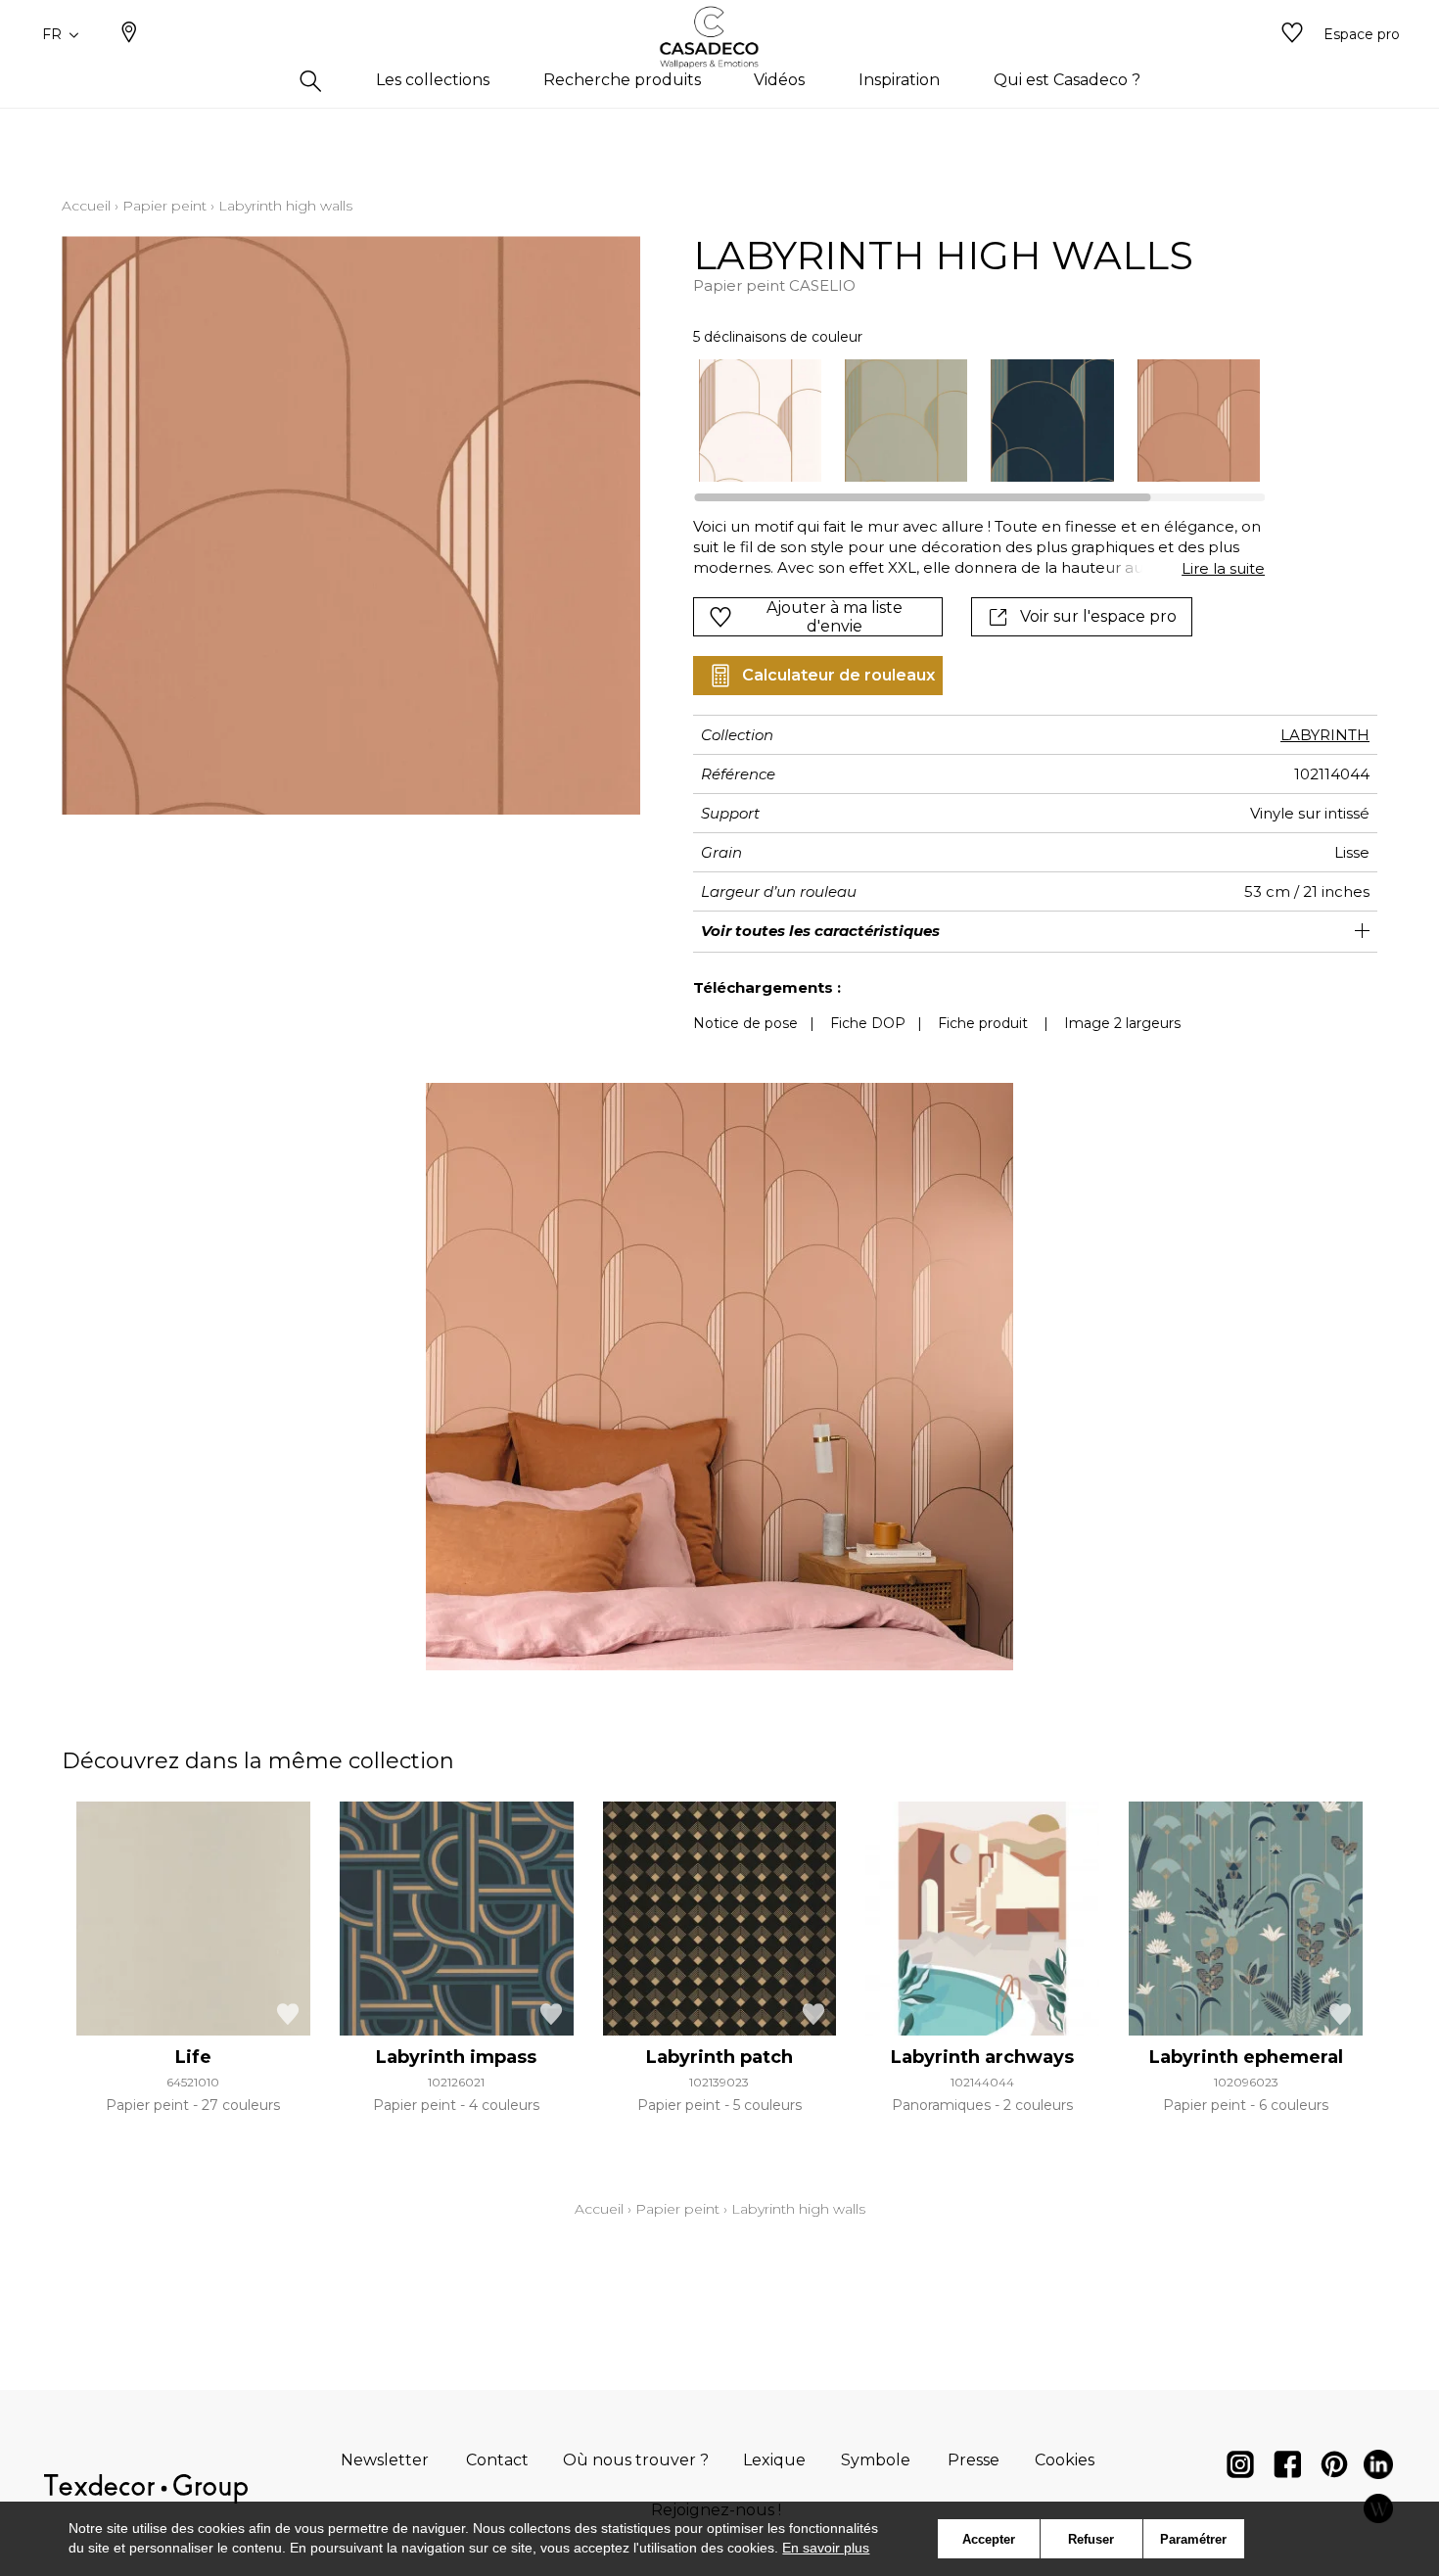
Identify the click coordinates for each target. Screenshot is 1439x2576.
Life (193, 2057)
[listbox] (968, 421)
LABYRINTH (1325, 735)
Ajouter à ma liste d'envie (835, 617)
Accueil (86, 206)
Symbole (876, 2460)
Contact (497, 2460)
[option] (760, 421)
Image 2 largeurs (1122, 1023)
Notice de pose (745, 1023)
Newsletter (385, 2460)
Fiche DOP (868, 1023)
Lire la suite (1223, 568)
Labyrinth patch (719, 2057)
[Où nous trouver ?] (129, 34)
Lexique (774, 2460)
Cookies (1065, 2460)
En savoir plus (826, 2548)
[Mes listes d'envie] (1292, 34)
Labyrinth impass (456, 2057)
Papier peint (164, 206)
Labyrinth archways (982, 2057)
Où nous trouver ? (636, 2460)
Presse (974, 2460)
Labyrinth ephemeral (1246, 2057)
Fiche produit (983, 1023)
